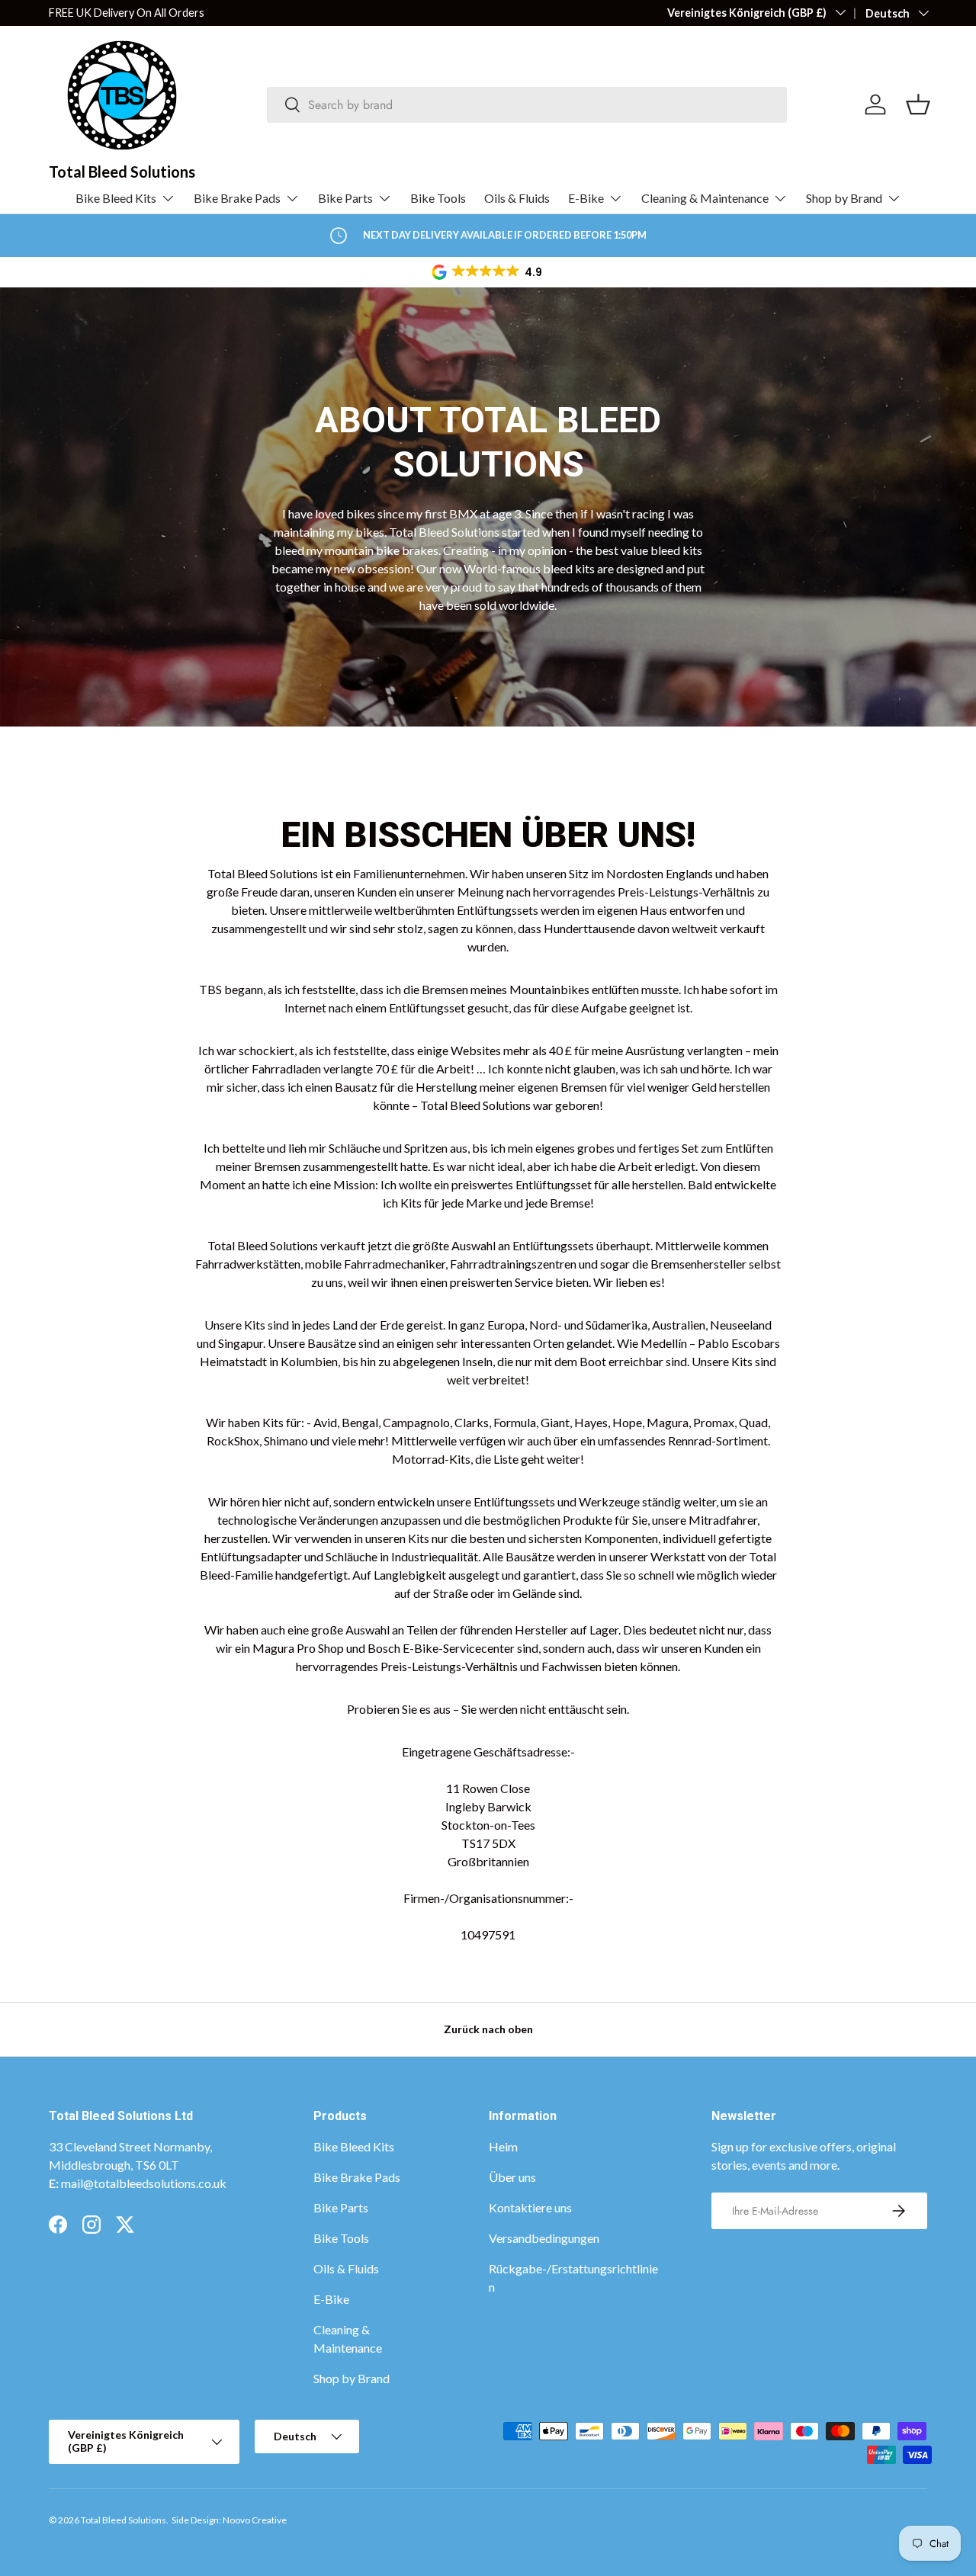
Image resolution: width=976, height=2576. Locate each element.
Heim (503, 2146)
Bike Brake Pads (237, 198)
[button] (488, 272)
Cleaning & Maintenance (705, 198)
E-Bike (586, 198)
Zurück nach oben (488, 2029)
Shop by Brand (844, 198)
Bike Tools (438, 198)
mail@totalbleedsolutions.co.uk (144, 2183)
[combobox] (527, 105)
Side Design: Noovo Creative (229, 2520)
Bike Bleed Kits (116, 198)
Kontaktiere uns (530, 2207)
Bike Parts (345, 198)
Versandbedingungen (544, 2238)
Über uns (512, 2177)
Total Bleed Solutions (124, 2520)
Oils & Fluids (517, 198)
